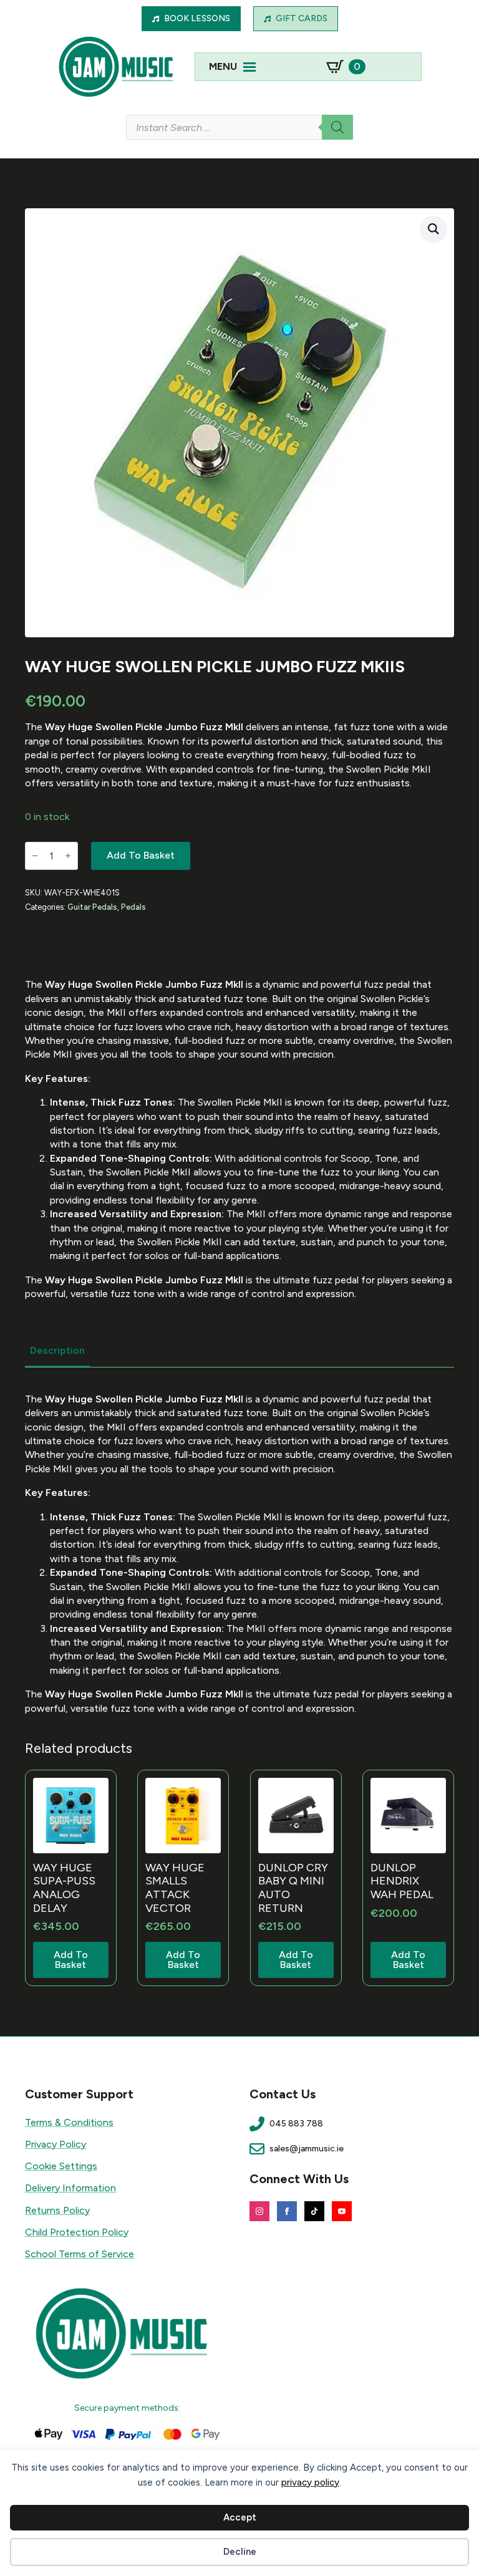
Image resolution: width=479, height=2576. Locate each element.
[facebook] (287, 2211)
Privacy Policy (56, 2144)
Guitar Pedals (92, 907)
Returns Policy (57, 2210)
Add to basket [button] (71, 1960)
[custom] (314, 2211)
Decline (240, 2552)
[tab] (57, 1351)
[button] (433, 229)
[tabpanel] (239, 1554)
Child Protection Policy (77, 2232)
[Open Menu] (249, 67)
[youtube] (342, 2211)
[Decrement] (35, 856)
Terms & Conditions (69, 2122)
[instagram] (259, 2211)
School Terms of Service (80, 2254)
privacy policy (310, 2482)
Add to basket (141, 855)
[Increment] (68, 856)
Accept (240, 2517)
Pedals (133, 907)
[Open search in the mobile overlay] (239, 127)
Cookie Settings (61, 2166)
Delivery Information (70, 2188)
